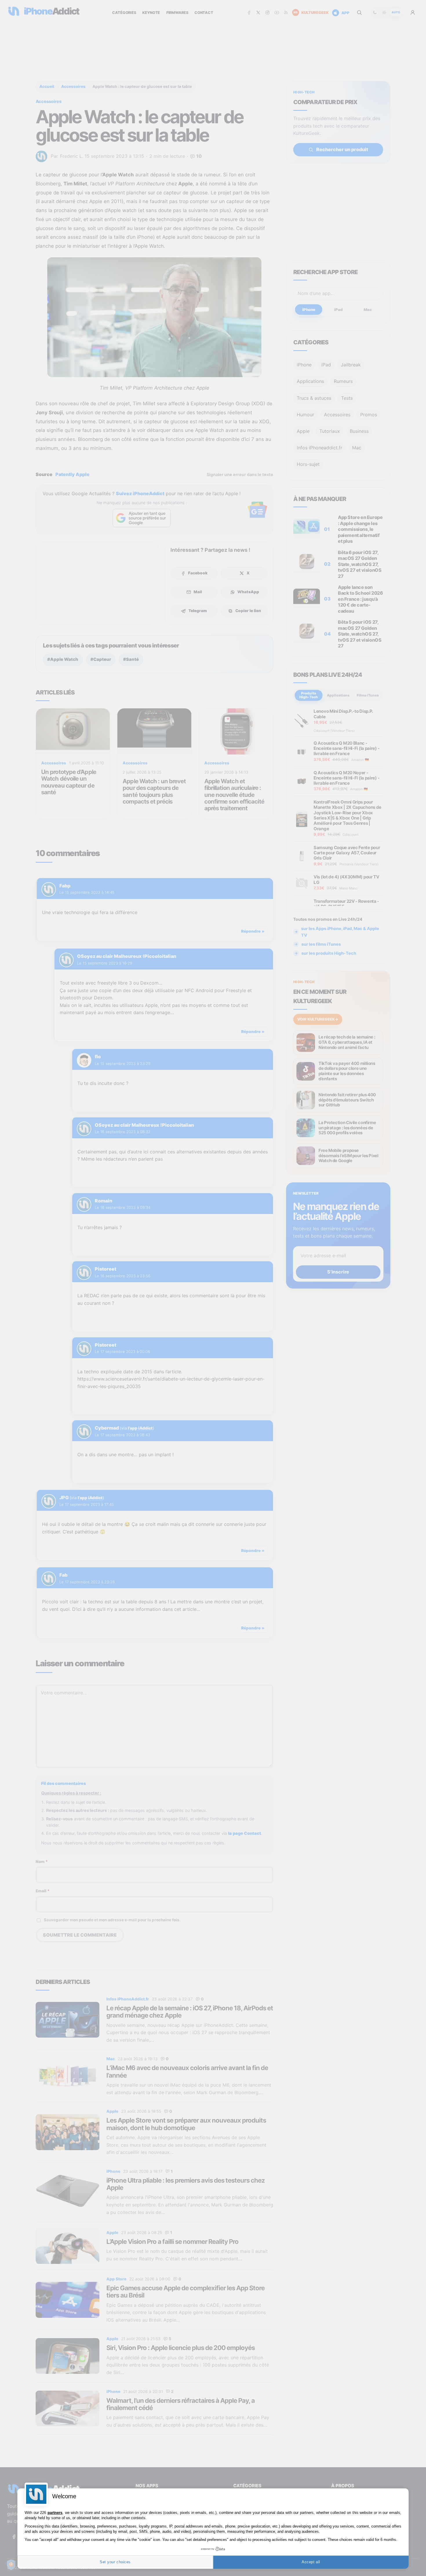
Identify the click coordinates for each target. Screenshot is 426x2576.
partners (55, 2513)
